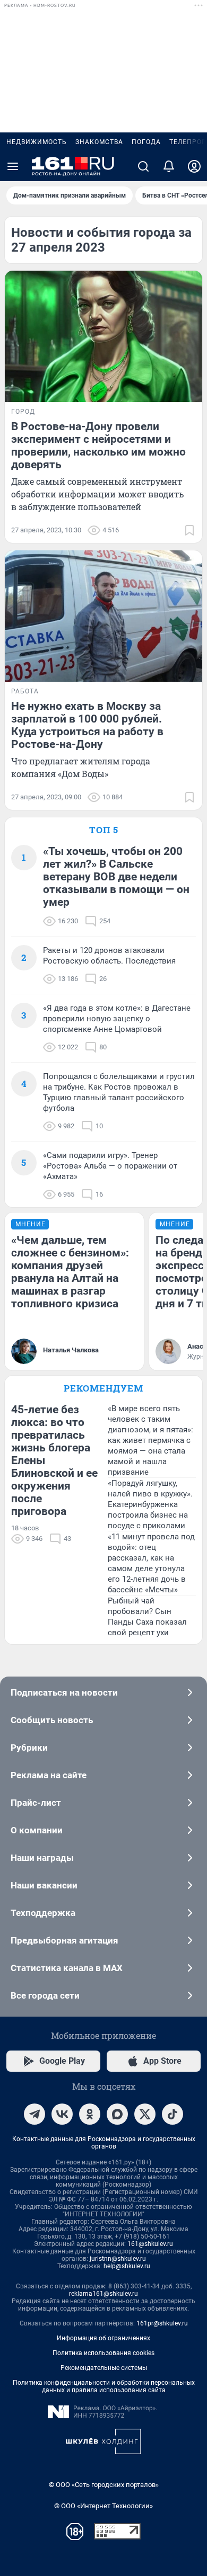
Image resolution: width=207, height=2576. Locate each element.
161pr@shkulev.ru (162, 2323)
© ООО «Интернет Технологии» (103, 2506)
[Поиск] (143, 166)
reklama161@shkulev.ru (103, 2294)
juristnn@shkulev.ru (118, 2259)
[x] (145, 2114)
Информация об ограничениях (103, 2338)
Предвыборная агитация (64, 1940)
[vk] (62, 2114)
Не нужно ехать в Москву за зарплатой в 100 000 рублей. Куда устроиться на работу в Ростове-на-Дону (87, 725)
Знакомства (99, 142)
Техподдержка (43, 1913)
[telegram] (34, 2114)
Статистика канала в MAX (67, 1968)
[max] (117, 2114)
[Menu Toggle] (13, 166)
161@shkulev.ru (150, 2244)
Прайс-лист (36, 1803)
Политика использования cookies (103, 2353)
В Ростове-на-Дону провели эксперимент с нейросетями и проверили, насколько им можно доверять (98, 445)
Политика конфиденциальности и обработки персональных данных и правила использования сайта (104, 2386)
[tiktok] (172, 2114)
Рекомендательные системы (104, 2368)
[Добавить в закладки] (189, 530)
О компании (37, 1830)
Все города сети (45, 1995)
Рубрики (29, 1748)
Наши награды (42, 1858)
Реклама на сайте (49, 1775)
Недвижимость (37, 142)
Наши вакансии (44, 1885)
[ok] (90, 2114)
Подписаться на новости (64, 1692)
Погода (146, 142)
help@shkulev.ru (127, 2266)
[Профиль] (194, 166)
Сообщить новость (52, 1720)
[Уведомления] (169, 166)
